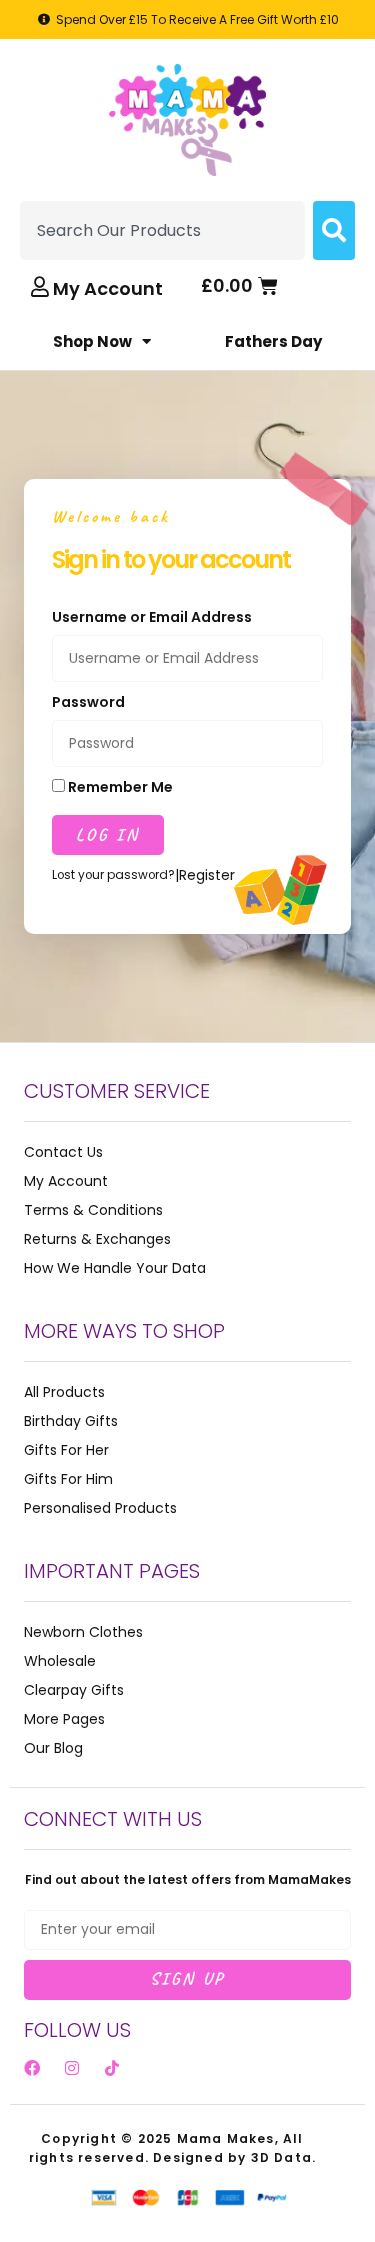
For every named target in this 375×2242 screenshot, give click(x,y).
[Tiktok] (112, 2068)
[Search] (334, 230)
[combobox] (162, 230)
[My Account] (40, 287)
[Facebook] (32, 2068)
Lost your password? (113, 875)
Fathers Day (273, 341)
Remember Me (119, 787)
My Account (108, 288)
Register (207, 875)
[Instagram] (72, 2068)
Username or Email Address (152, 617)
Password (88, 702)
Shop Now (92, 341)
